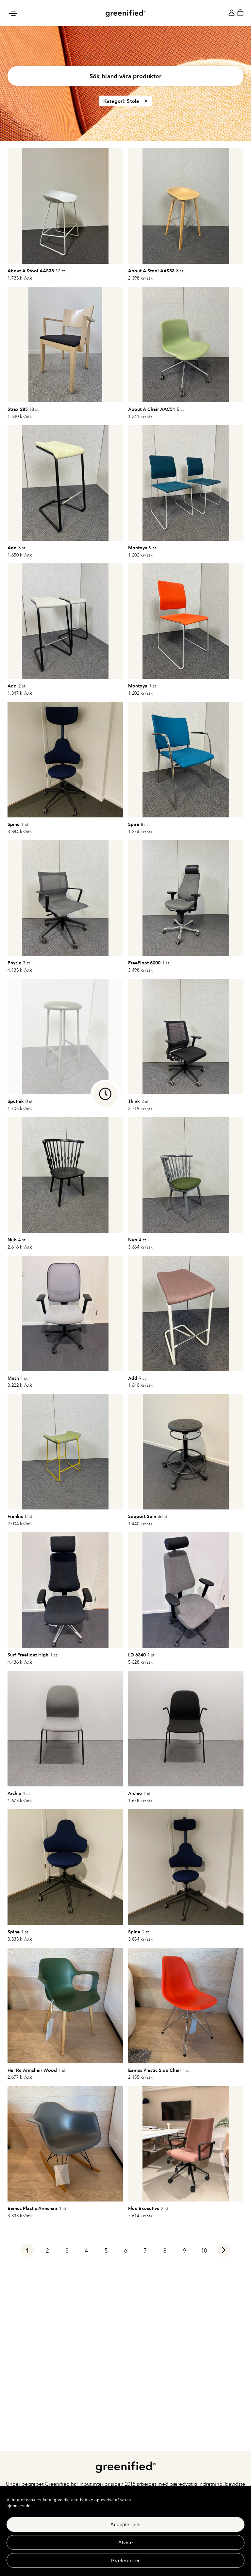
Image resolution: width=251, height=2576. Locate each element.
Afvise (125, 2542)
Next (224, 2252)
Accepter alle (125, 2524)
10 (204, 2251)
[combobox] (125, 76)
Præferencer (125, 2560)
